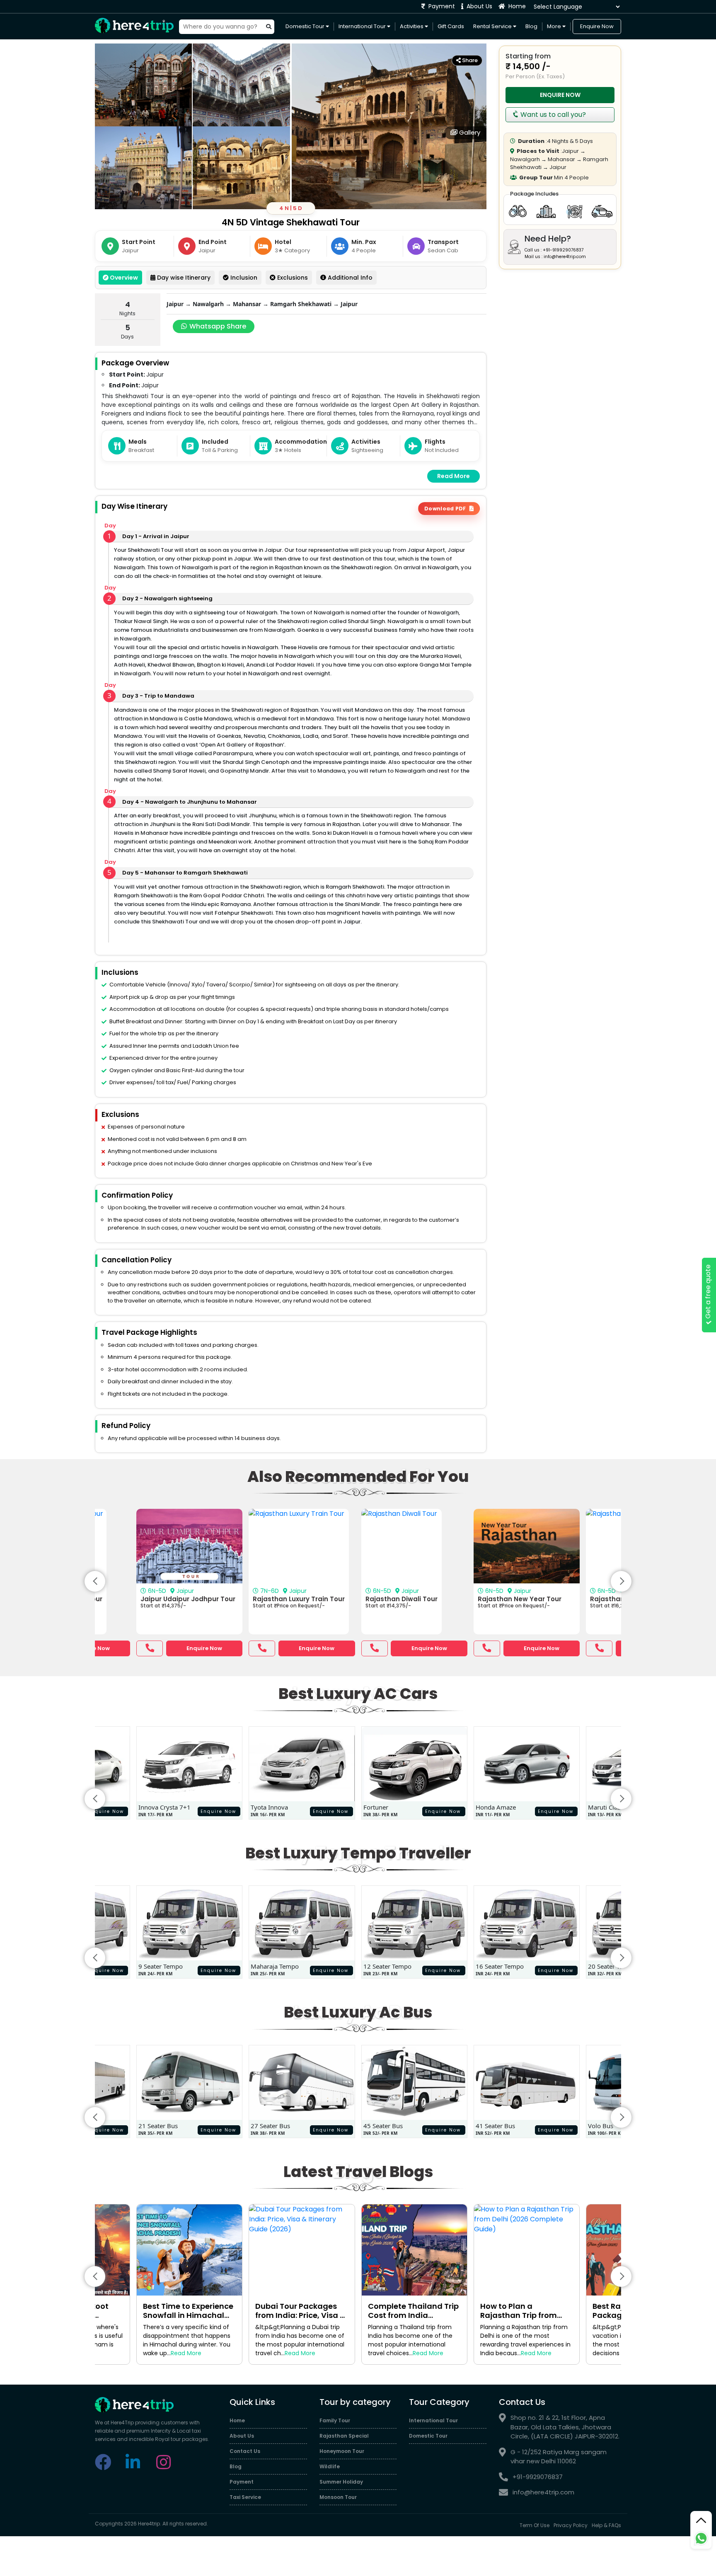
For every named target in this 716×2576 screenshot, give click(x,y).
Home (516, 6)
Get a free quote (708, 1293)
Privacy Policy (571, 2525)
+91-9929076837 (538, 2477)
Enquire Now (597, 26)
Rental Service (493, 26)
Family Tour (335, 2420)
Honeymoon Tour (342, 2451)
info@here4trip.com (543, 2492)
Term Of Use (535, 2525)
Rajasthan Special (344, 2436)
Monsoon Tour (338, 2497)
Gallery (469, 132)
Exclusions (292, 278)
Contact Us (245, 2451)
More (555, 26)
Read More (454, 476)
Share (469, 60)
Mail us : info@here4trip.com (555, 257)
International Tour (363, 26)
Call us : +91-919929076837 (554, 250)
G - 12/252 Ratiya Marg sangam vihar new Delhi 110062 (559, 2457)
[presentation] (95, 1581)
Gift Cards (451, 26)
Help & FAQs (606, 2525)
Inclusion (243, 278)
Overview (123, 278)
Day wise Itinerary (183, 278)
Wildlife (330, 2466)
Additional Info (349, 278)
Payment (441, 6)
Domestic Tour (306, 26)
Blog (531, 26)
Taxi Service (245, 2497)
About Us (479, 6)
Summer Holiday (341, 2482)
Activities (412, 26)
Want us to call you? (552, 115)
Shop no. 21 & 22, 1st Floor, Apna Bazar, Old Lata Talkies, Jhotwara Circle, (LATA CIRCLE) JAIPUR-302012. (565, 2427)
